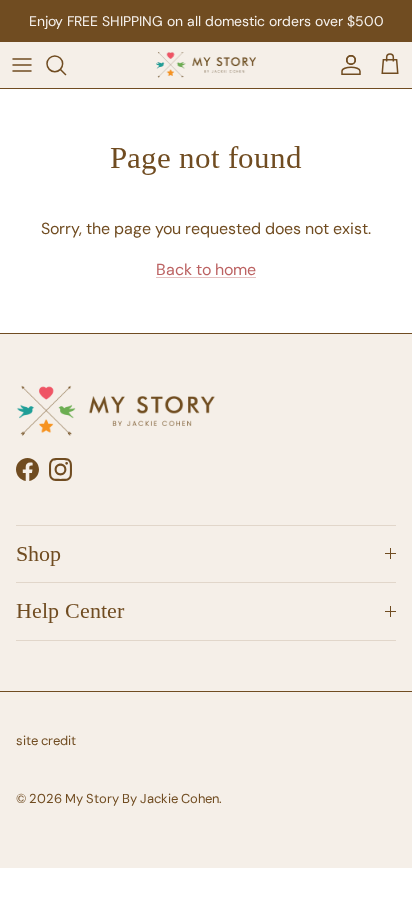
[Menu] (22, 65)
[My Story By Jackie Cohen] (206, 65)
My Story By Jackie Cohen (142, 798)
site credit (46, 740)
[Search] (66, 65)
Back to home (206, 269)
